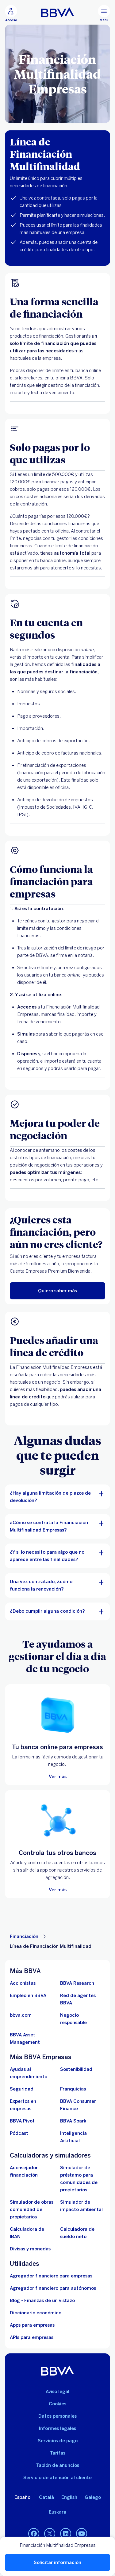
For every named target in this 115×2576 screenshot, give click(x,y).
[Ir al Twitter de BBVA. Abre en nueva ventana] (50, 2534)
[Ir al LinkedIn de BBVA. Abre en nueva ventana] (66, 2534)
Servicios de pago (58, 2441)
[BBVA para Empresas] (57, 12)
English (69, 2497)
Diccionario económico (36, 2313)
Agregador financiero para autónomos (53, 2288)
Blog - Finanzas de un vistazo (42, 2301)
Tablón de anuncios (58, 2465)
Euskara (57, 2512)
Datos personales (57, 2416)
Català (46, 2497)
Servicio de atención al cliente (57, 2478)
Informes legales (57, 2428)
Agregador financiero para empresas (51, 2276)
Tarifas (58, 2453)
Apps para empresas (32, 2325)
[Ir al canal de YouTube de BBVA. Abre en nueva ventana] (82, 2534)
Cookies (57, 2404)
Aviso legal (57, 2392)
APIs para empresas (32, 2337)
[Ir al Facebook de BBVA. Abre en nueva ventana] (34, 2534)
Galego (93, 2497)
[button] (11, 14)
